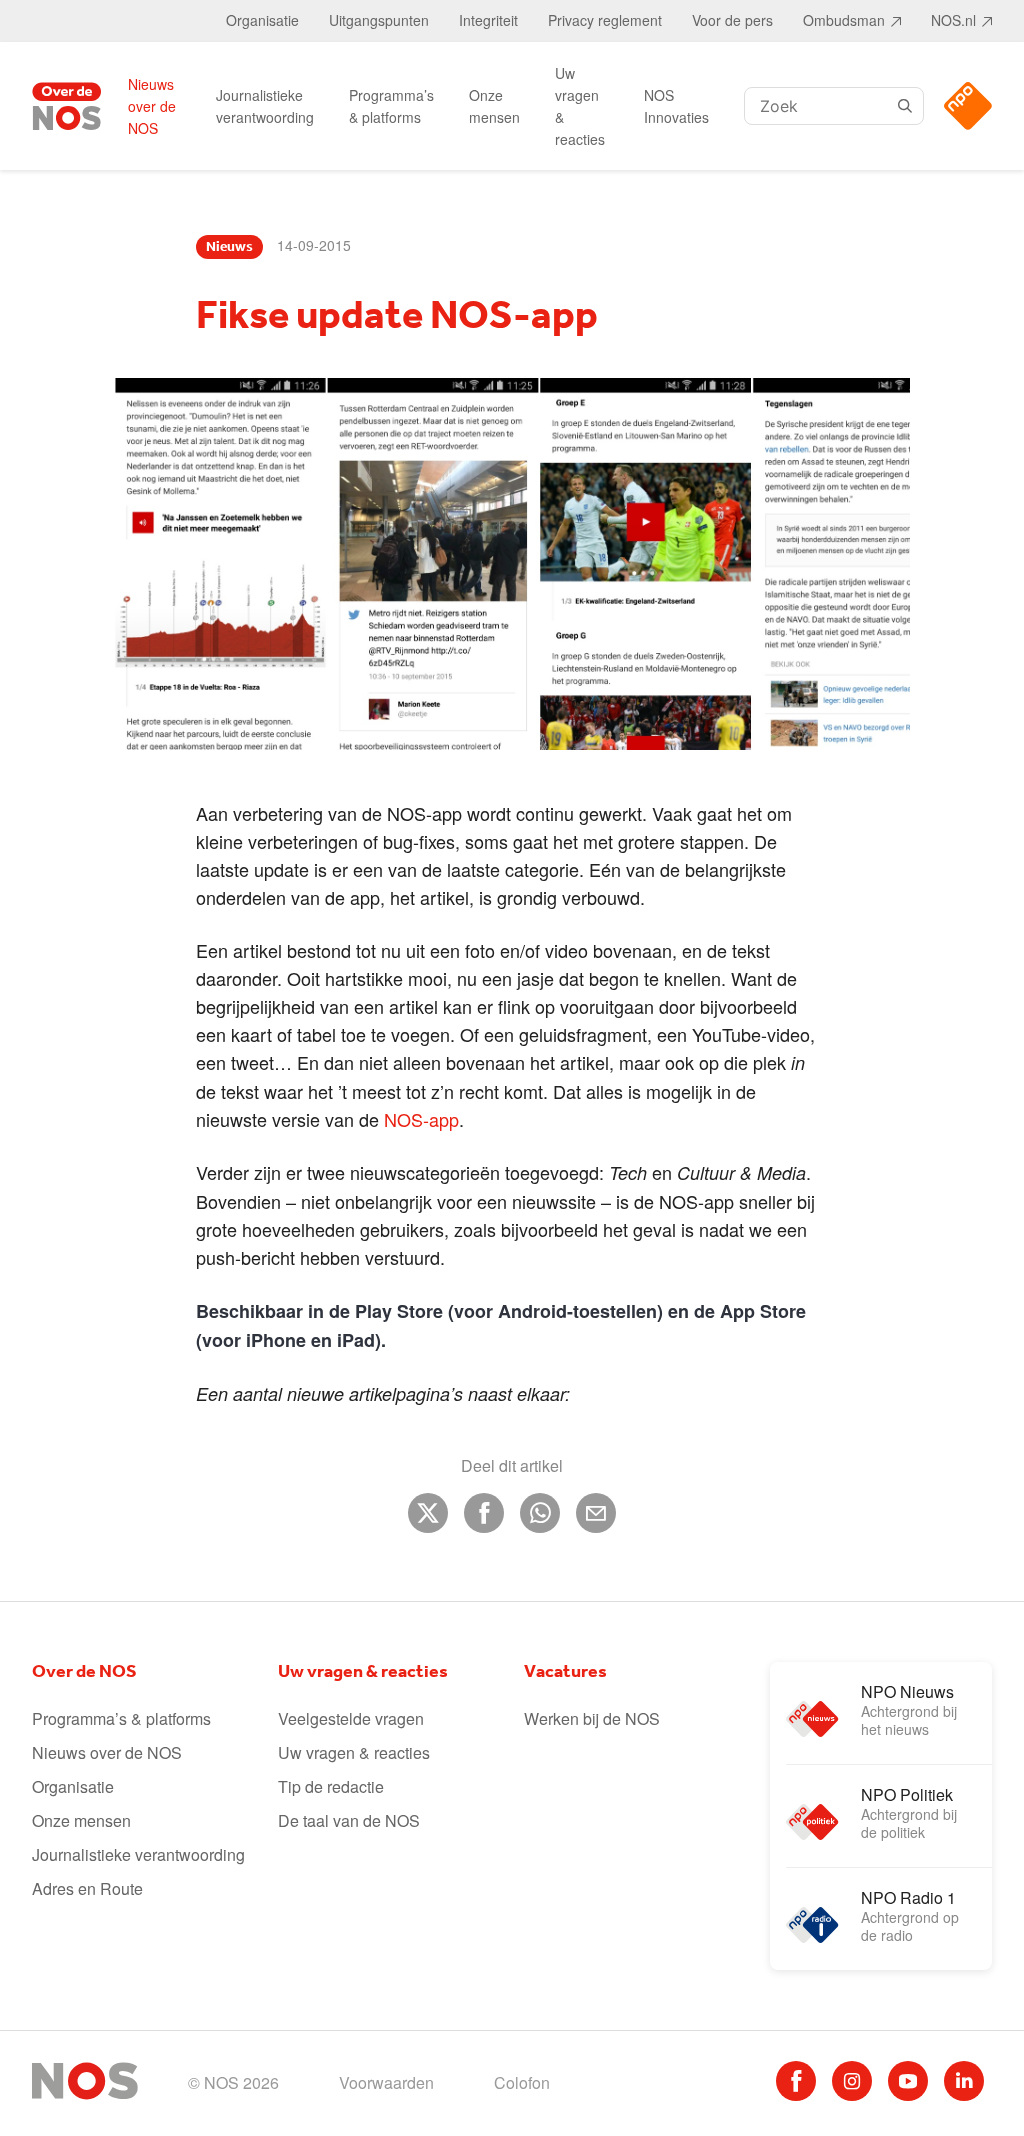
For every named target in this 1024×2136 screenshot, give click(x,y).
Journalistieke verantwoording (265, 106)
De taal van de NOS (349, 1820)
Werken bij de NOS (592, 1718)
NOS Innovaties (676, 106)
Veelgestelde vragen (351, 1718)
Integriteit (488, 20)
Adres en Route (87, 1888)
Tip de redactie (331, 1786)
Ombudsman (844, 20)
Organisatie (262, 20)
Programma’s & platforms (391, 106)
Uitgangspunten (379, 20)
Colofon (522, 2082)
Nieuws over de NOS (152, 106)
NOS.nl (953, 20)
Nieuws (229, 247)
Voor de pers (732, 20)
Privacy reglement (605, 20)
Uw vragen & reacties (580, 106)
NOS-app (421, 1119)
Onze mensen (494, 106)
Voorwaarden (386, 2082)
